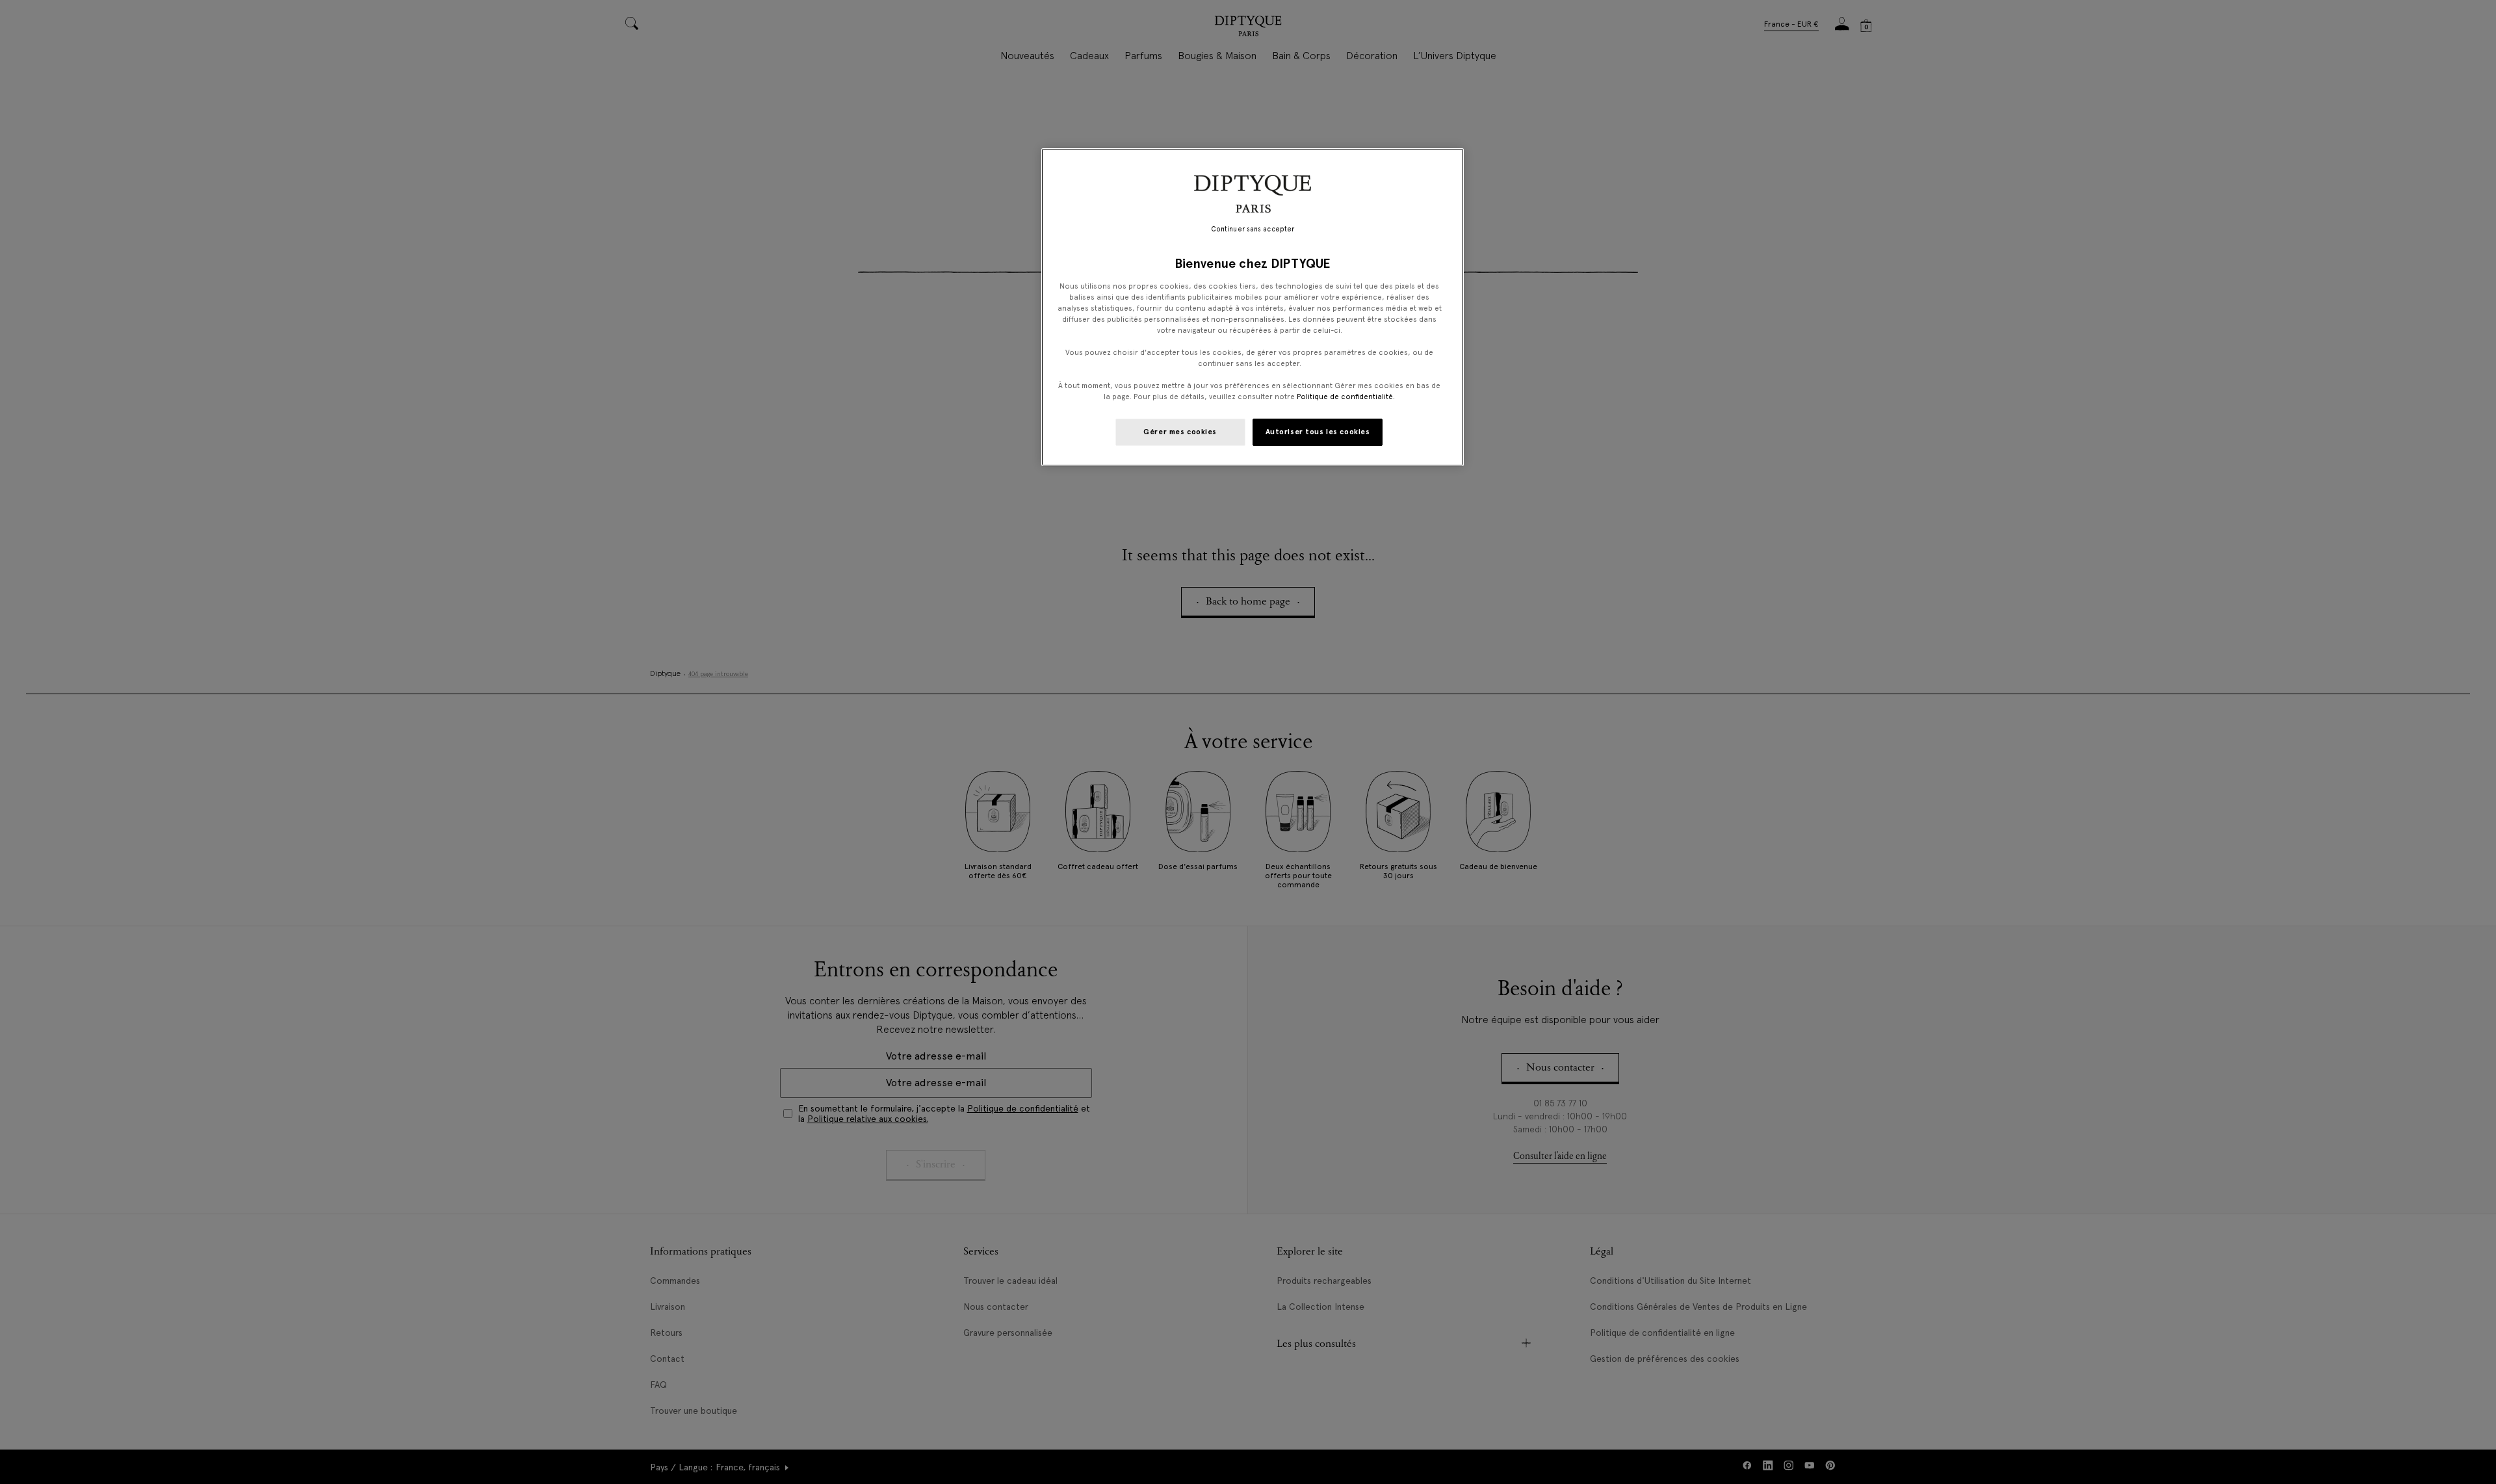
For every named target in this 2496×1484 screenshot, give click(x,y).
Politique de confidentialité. (1346, 397)
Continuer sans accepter (1253, 229)
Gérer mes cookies (1180, 432)
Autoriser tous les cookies (1318, 432)
